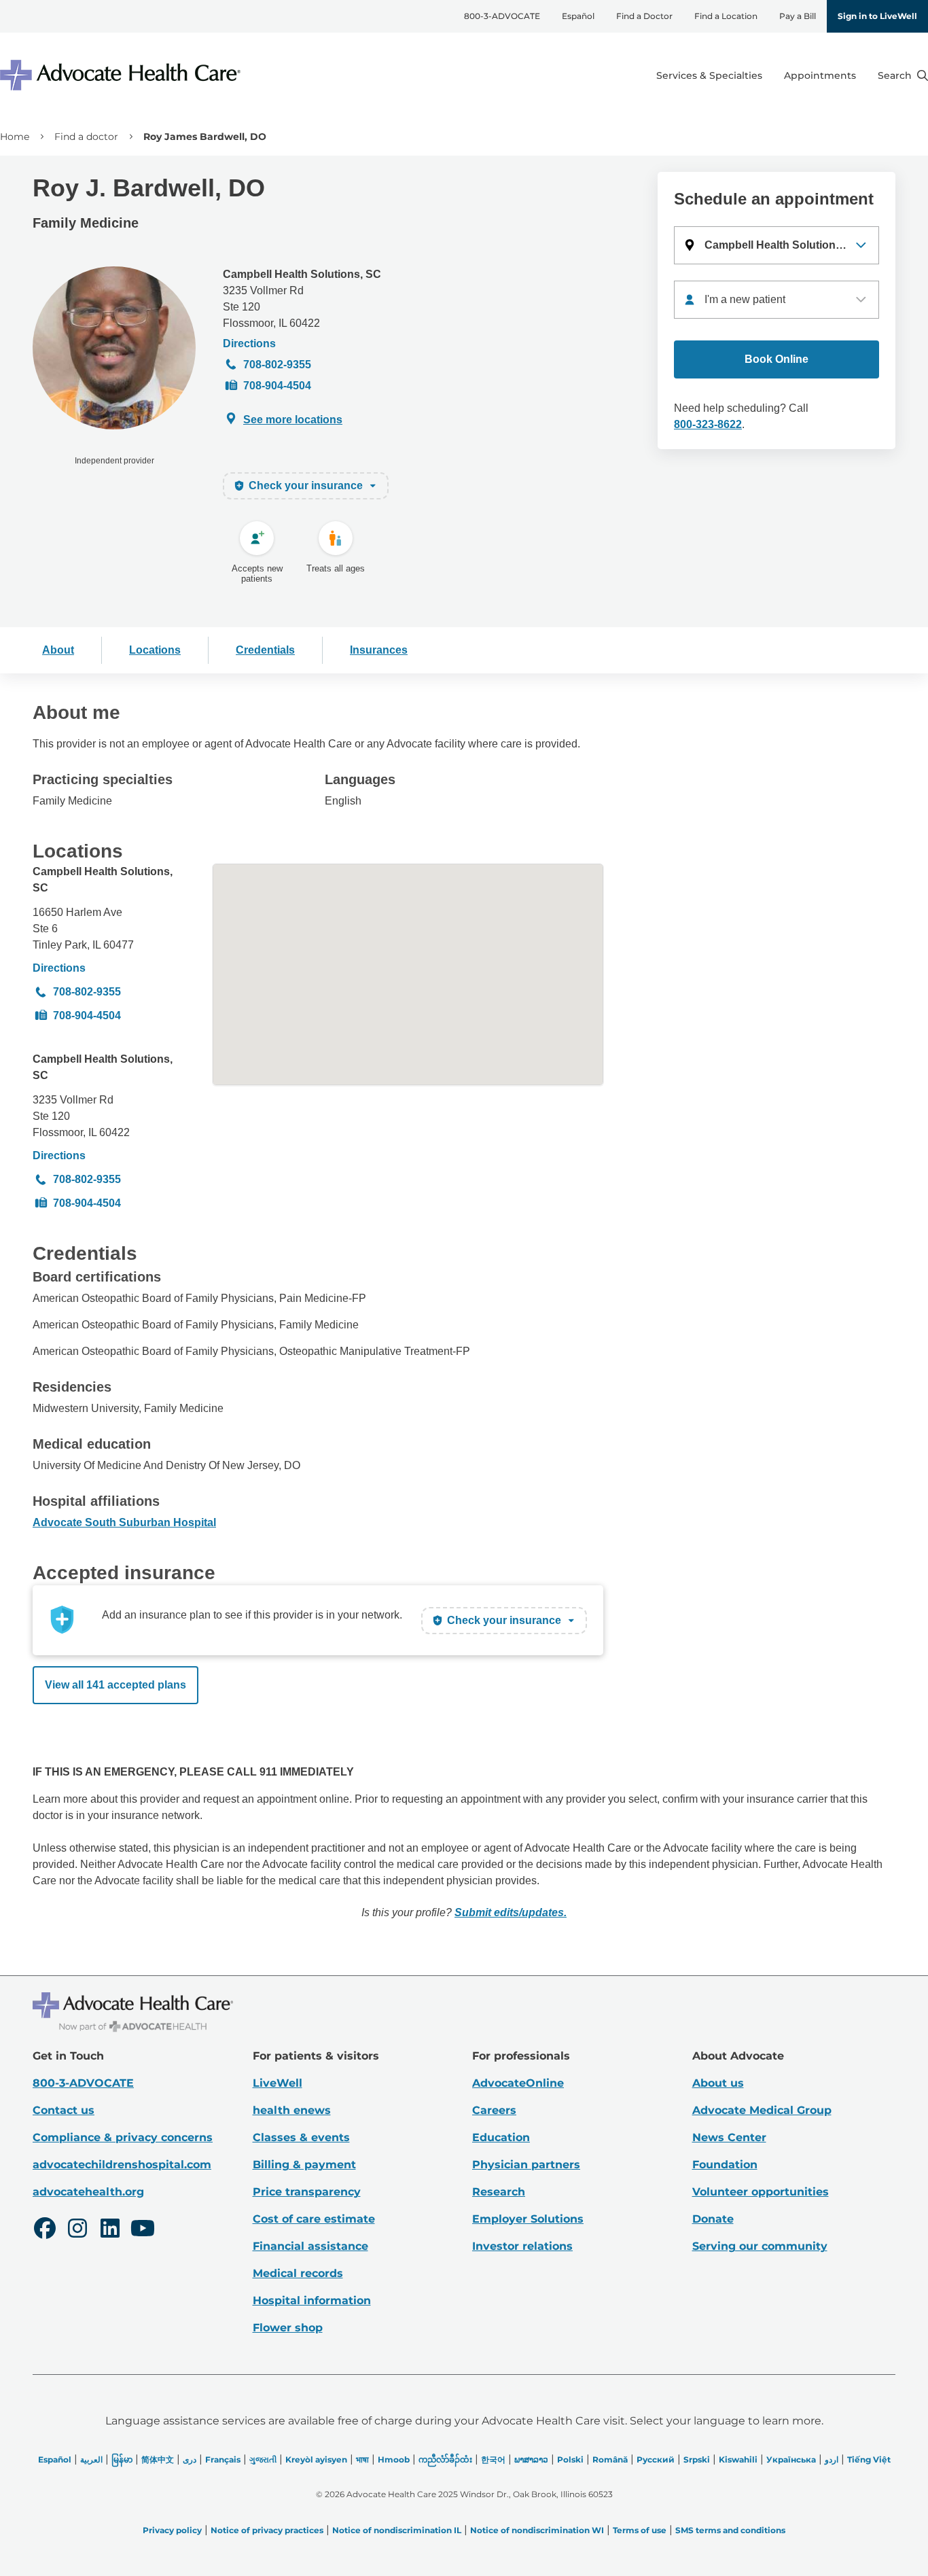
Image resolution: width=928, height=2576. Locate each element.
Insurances (379, 650)
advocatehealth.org (88, 2192)
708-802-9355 (277, 365)
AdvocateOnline (518, 2083)
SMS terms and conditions (730, 2530)
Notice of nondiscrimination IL (397, 2530)
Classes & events (301, 2137)
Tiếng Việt (869, 2459)
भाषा (362, 2459)
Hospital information (312, 2300)
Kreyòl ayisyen (316, 2459)
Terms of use (640, 2530)
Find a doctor (86, 137)
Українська (791, 2459)
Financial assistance (310, 2246)
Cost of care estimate (314, 2219)
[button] (777, 245)
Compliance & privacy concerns (123, 2137)
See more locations (293, 420)
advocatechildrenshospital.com (122, 2165)
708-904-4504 (277, 386)
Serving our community (760, 2246)
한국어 (493, 2459)
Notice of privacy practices (267, 2530)
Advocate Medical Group (762, 2110)
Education (501, 2137)
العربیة (91, 2459)
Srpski (697, 2459)
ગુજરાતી (263, 2459)
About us (718, 2083)
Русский (656, 2459)
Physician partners (526, 2165)
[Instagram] (77, 2230)
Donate (713, 2219)
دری (190, 2459)
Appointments (820, 75)
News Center (729, 2137)
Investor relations (522, 2246)
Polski (570, 2459)
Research (499, 2192)
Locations (155, 650)
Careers (494, 2110)
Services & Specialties (709, 75)
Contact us (64, 2110)
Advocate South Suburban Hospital (124, 1522)
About (58, 650)
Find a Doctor (644, 16)
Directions (249, 343)
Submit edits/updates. (511, 1912)
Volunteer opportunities (761, 2192)
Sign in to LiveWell (877, 16)
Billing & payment (304, 2165)
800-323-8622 (708, 424)
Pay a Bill (798, 16)
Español (578, 16)
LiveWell (278, 2083)
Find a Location (726, 16)
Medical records (298, 2273)
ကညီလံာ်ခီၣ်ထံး (445, 2459)
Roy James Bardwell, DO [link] (205, 137)
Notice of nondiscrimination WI (537, 2530)
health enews (292, 2110)
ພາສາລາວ (531, 2459)
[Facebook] (45, 2230)
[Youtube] (143, 2230)
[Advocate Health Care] (122, 75)
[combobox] (777, 300)
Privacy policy (172, 2530)
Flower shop (288, 2328)
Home (15, 137)
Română (610, 2459)
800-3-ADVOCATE (502, 16)
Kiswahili (738, 2459)
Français (223, 2459)
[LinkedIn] (110, 2230)
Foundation (725, 2165)
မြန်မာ (122, 2459)
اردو (832, 2459)
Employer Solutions (528, 2219)
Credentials (265, 650)
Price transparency (307, 2192)
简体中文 (158, 2459)
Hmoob (394, 2459)
